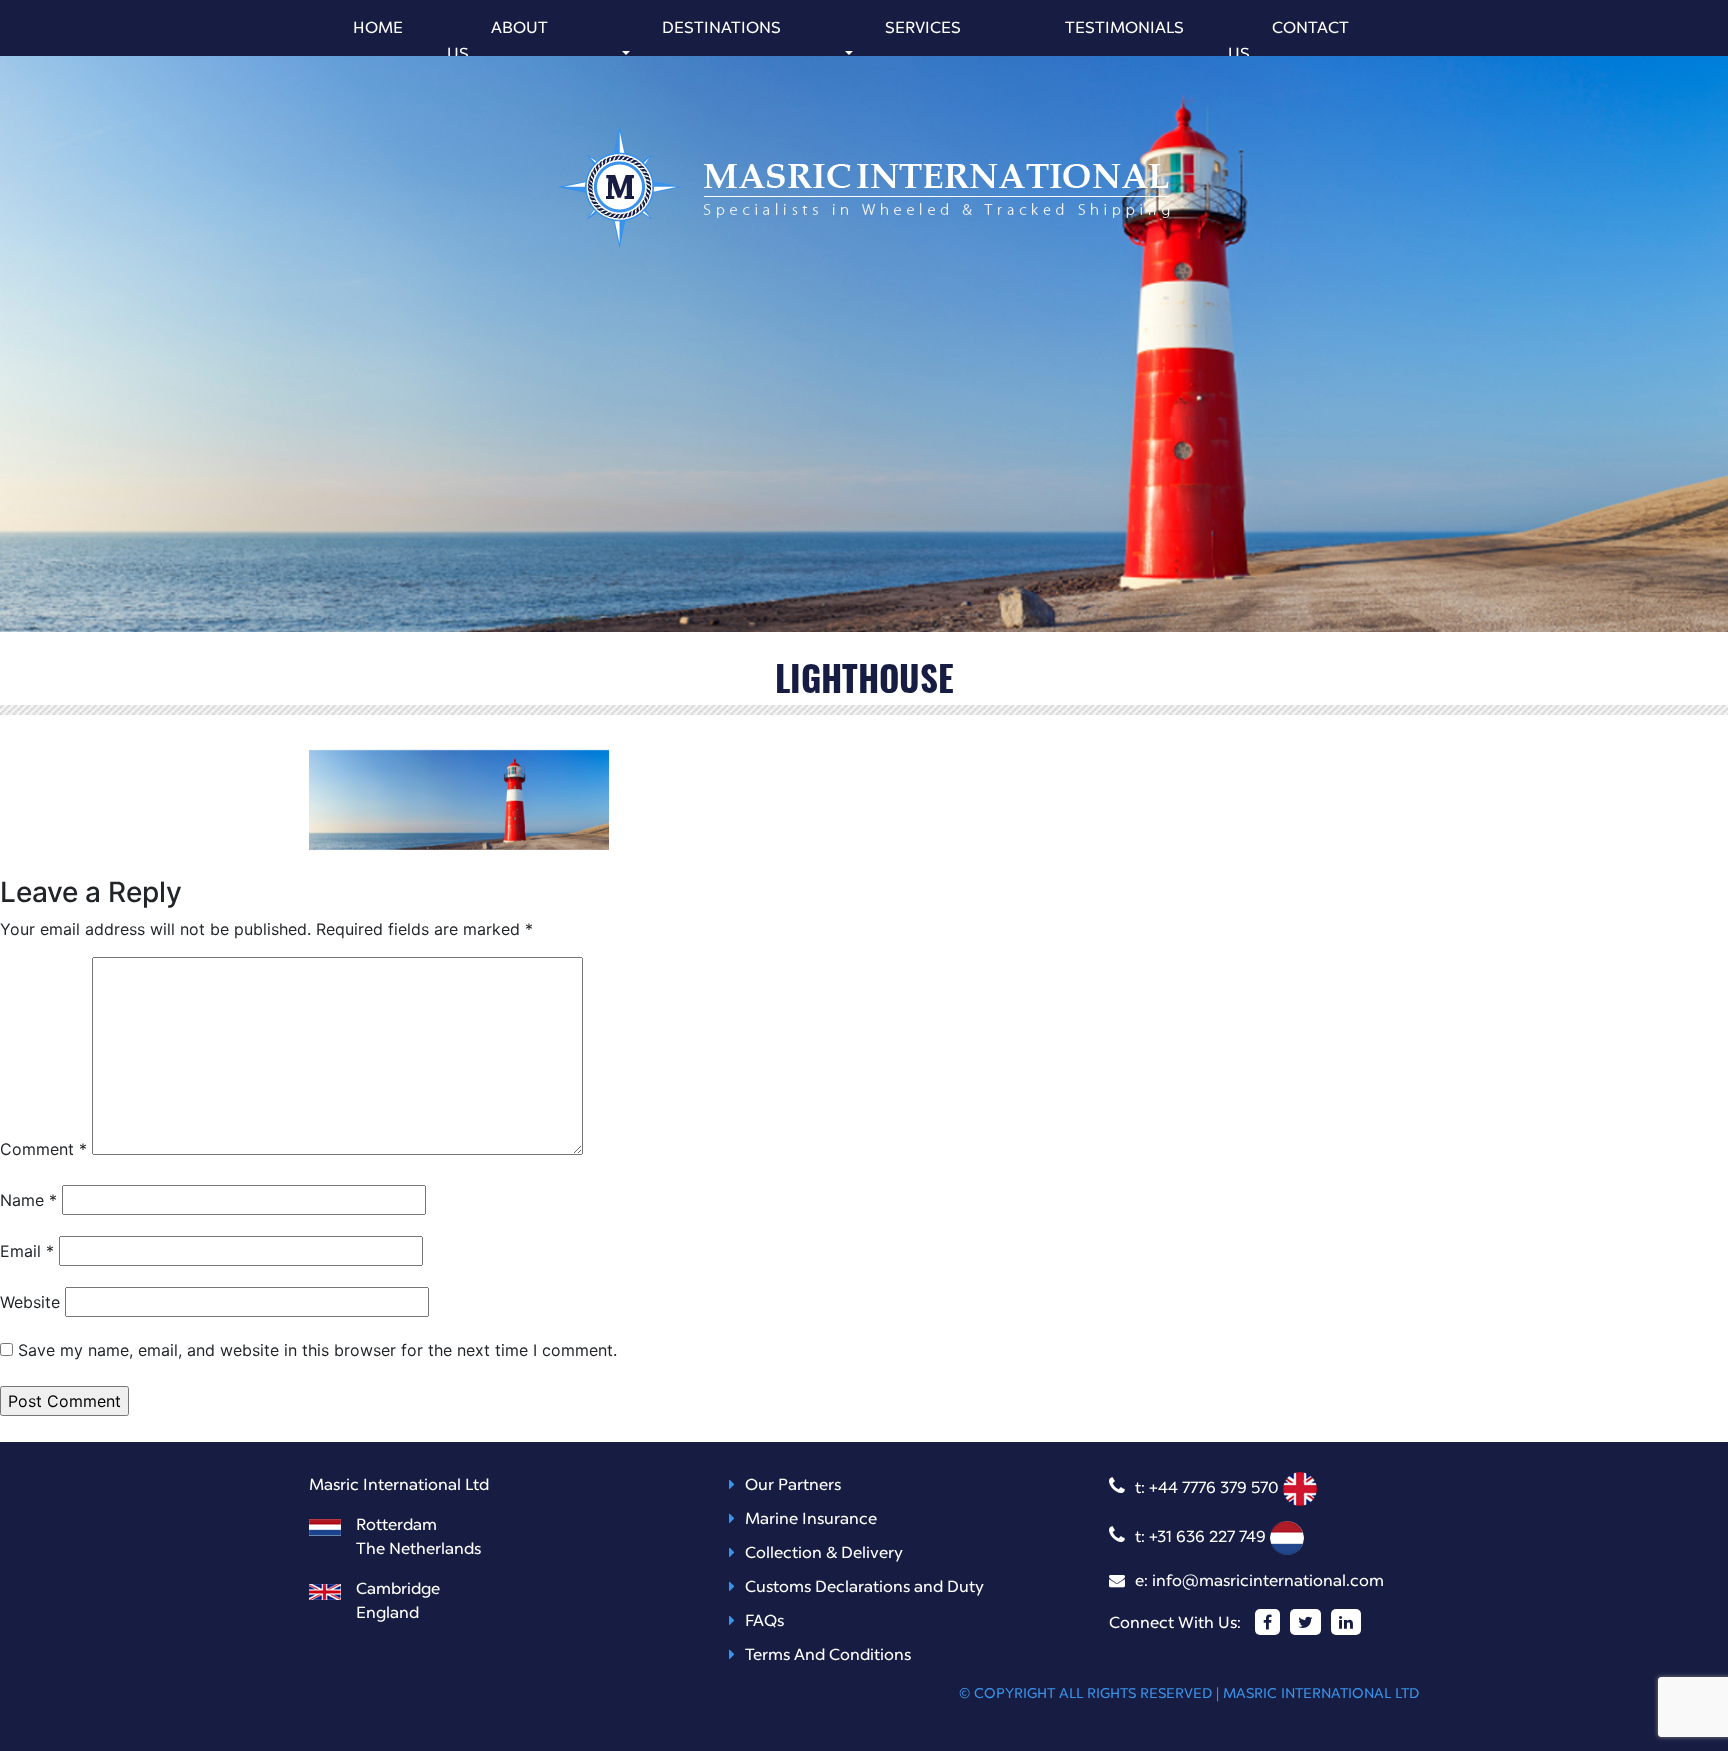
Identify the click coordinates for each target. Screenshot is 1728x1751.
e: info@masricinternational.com (1259, 1582)
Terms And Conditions (828, 1656)
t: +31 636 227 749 (1202, 1538)
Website (30, 1302)
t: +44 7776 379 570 (1209, 1489)
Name (28, 1200)
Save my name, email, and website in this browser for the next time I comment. (317, 1350)
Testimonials (1124, 29)
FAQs (764, 1622)
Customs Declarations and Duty (864, 1588)
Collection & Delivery (824, 1554)
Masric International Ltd (1321, 1694)
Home (378, 29)
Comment (43, 1149)
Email (27, 1251)
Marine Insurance (811, 1520)
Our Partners (793, 1486)
